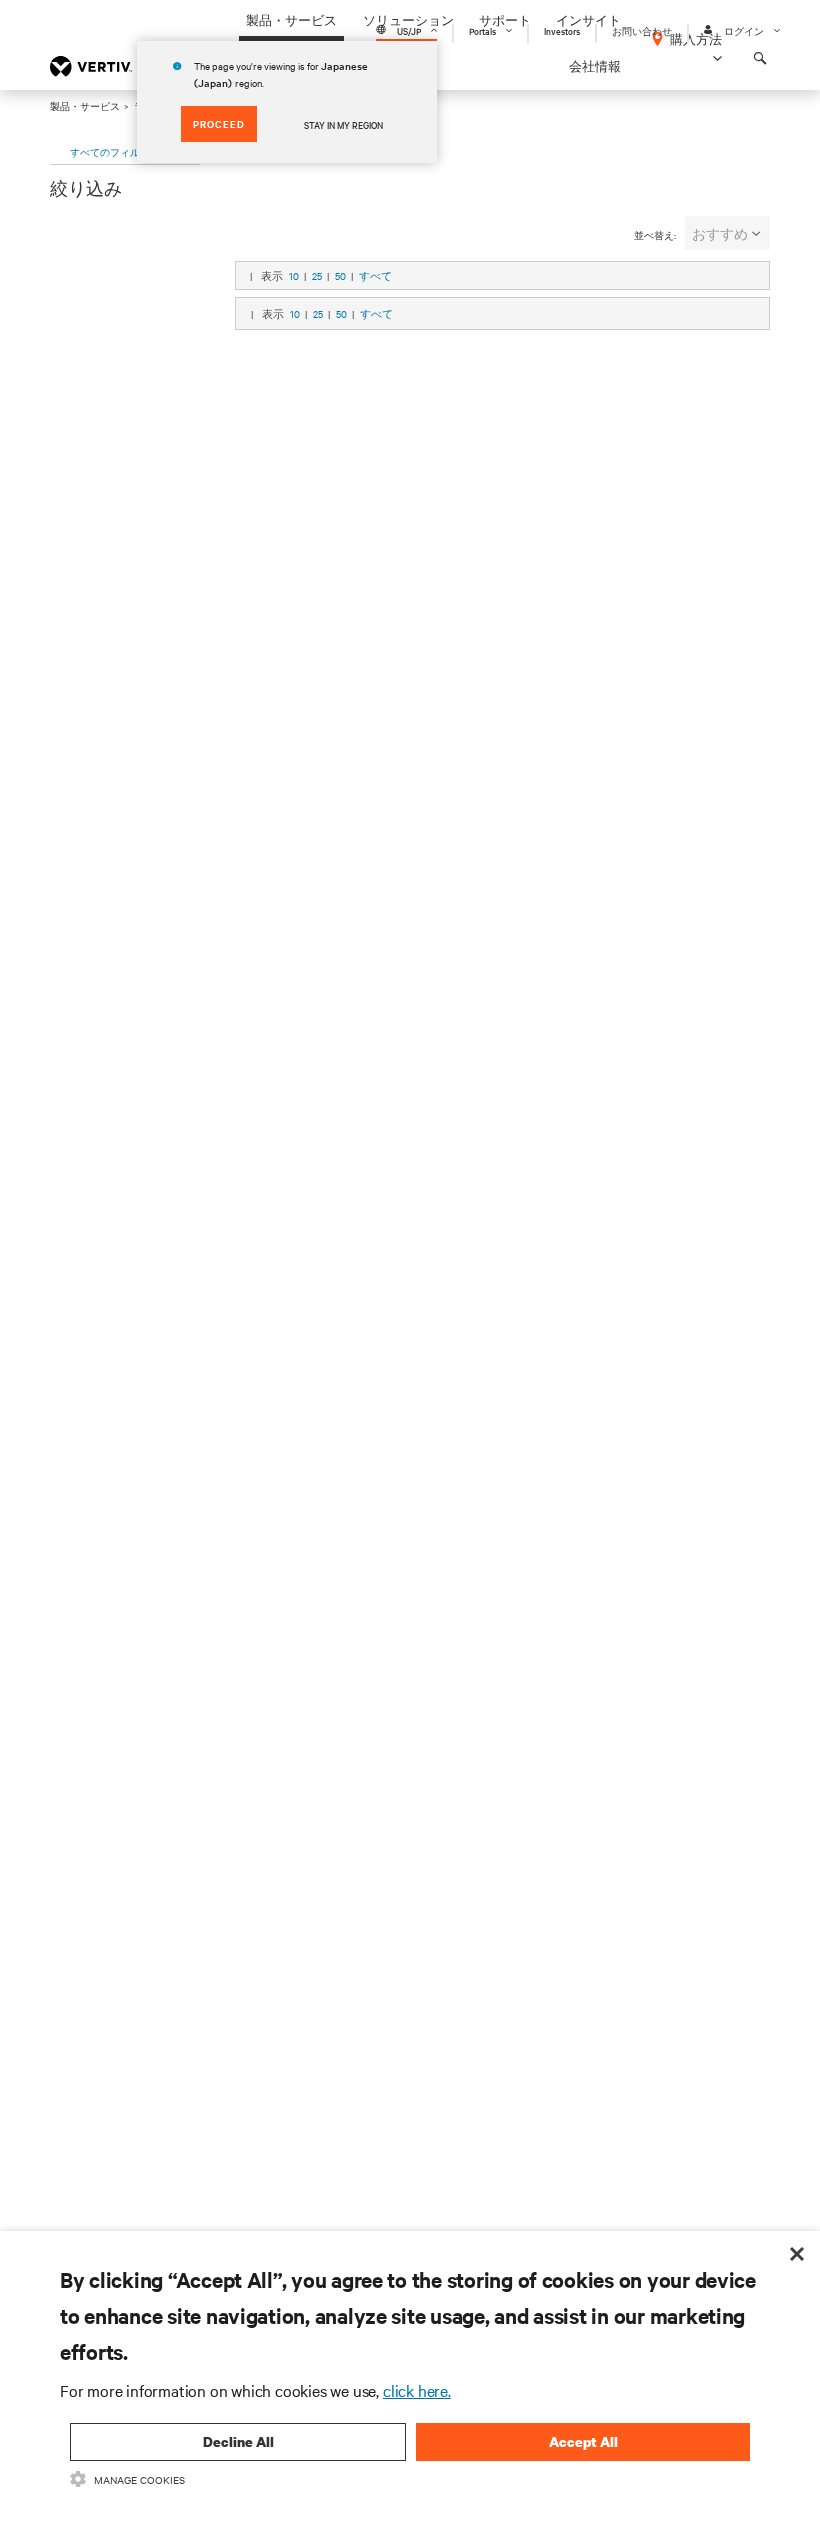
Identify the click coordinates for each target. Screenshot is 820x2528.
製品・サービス (85, 105)
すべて (375, 276)
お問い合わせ (642, 30)
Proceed (219, 123)
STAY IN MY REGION (343, 124)
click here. (417, 2390)
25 (317, 276)
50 (340, 276)
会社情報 (595, 66)
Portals (482, 30)
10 (294, 276)
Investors (562, 30)
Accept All (583, 2441)
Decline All (238, 2441)
